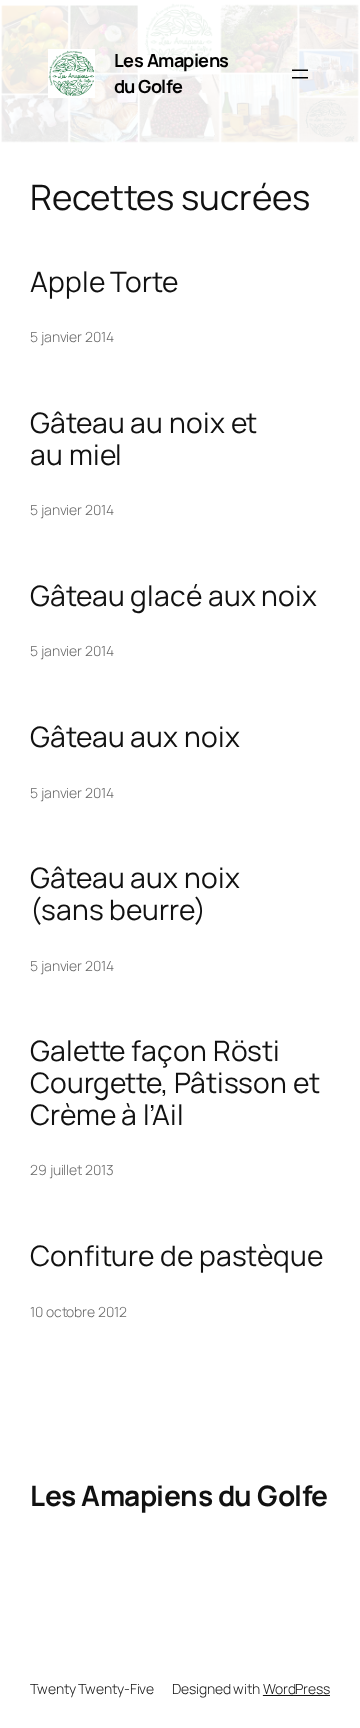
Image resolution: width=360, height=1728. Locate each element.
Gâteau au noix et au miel (143, 438)
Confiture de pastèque (176, 1256)
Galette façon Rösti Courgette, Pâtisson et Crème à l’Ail (175, 1082)
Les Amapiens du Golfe (171, 72)
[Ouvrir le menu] (300, 74)
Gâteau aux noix (135, 737)
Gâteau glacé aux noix (173, 596)
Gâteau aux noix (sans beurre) (135, 893)
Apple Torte (104, 282)
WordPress (296, 1688)
